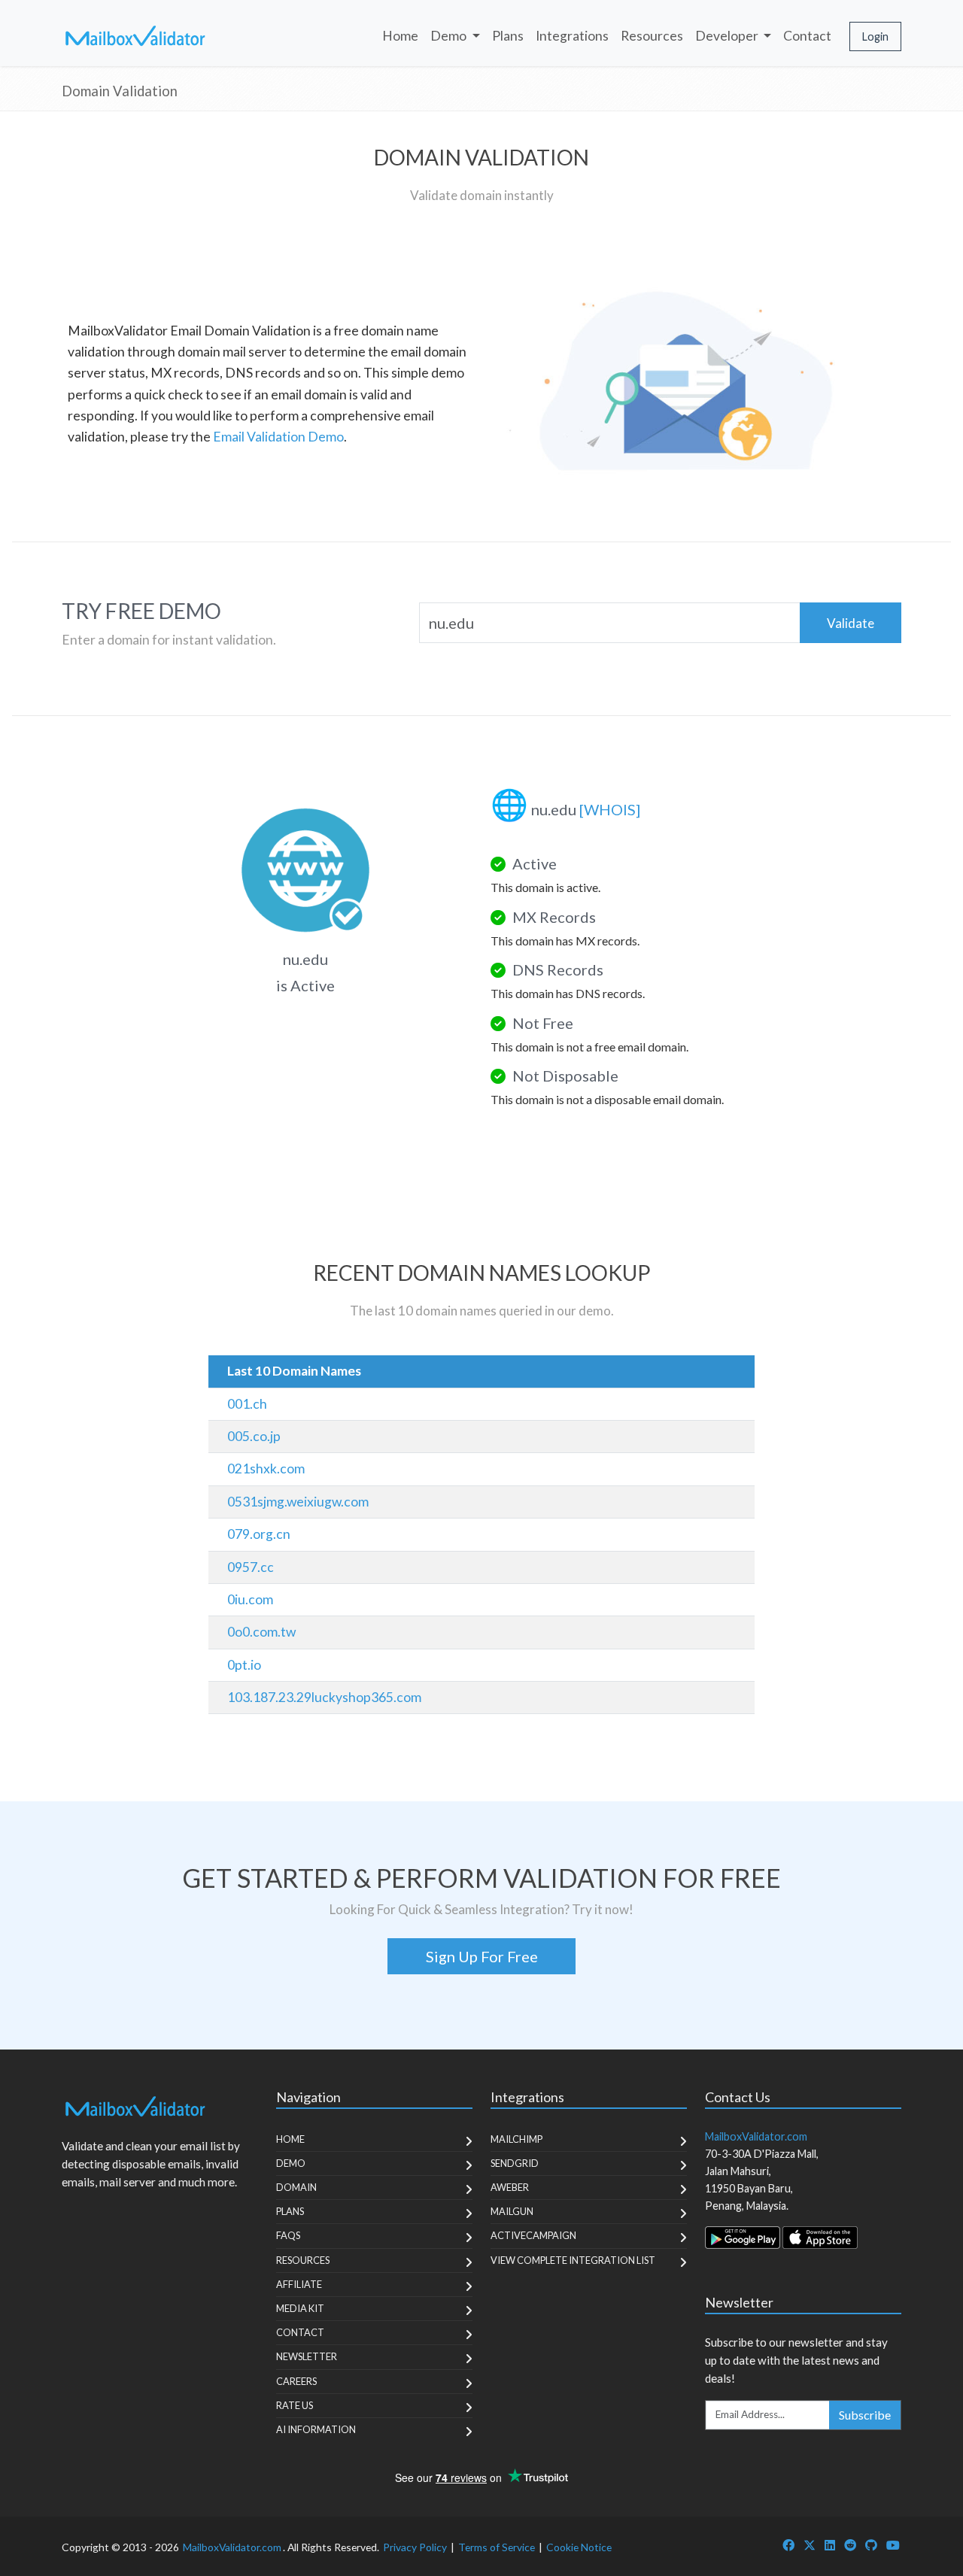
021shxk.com (266, 1469)
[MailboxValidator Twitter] (810, 2545)
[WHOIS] (610, 809)
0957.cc (251, 1567)
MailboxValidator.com (232, 2547)
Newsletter (307, 2356)
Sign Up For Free (482, 1956)
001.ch (247, 1404)
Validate (851, 623)
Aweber (510, 2187)
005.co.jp (254, 1436)
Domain (296, 2187)
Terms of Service (497, 2547)
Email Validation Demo (278, 437)
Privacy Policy (415, 2547)
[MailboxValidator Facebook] (788, 2545)
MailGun (512, 2211)
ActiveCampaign (533, 2235)
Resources (652, 36)
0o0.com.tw (261, 1632)
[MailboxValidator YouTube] (893, 2545)
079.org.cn (259, 1534)
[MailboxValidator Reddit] (850, 2545)
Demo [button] (450, 36)
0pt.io (244, 1665)
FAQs (288, 2235)
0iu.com (250, 1599)
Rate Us (295, 2405)
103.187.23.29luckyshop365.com (324, 1697)
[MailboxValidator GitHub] (871, 2545)
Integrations (572, 36)
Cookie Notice (579, 2547)
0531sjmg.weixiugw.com (298, 1502)
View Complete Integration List (573, 2260)
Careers (296, 2381)
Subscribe (865, 2415)
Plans (508, 36)
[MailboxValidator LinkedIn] (830, 2545)
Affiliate (299, 2284)
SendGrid (515, 2163)
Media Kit (300, 2308)
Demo (291, 2163)
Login (875, 36)
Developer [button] (728, 36)
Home (400, 36)
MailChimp (516, 2139)
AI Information (316, 2429)
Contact (807, 36)
